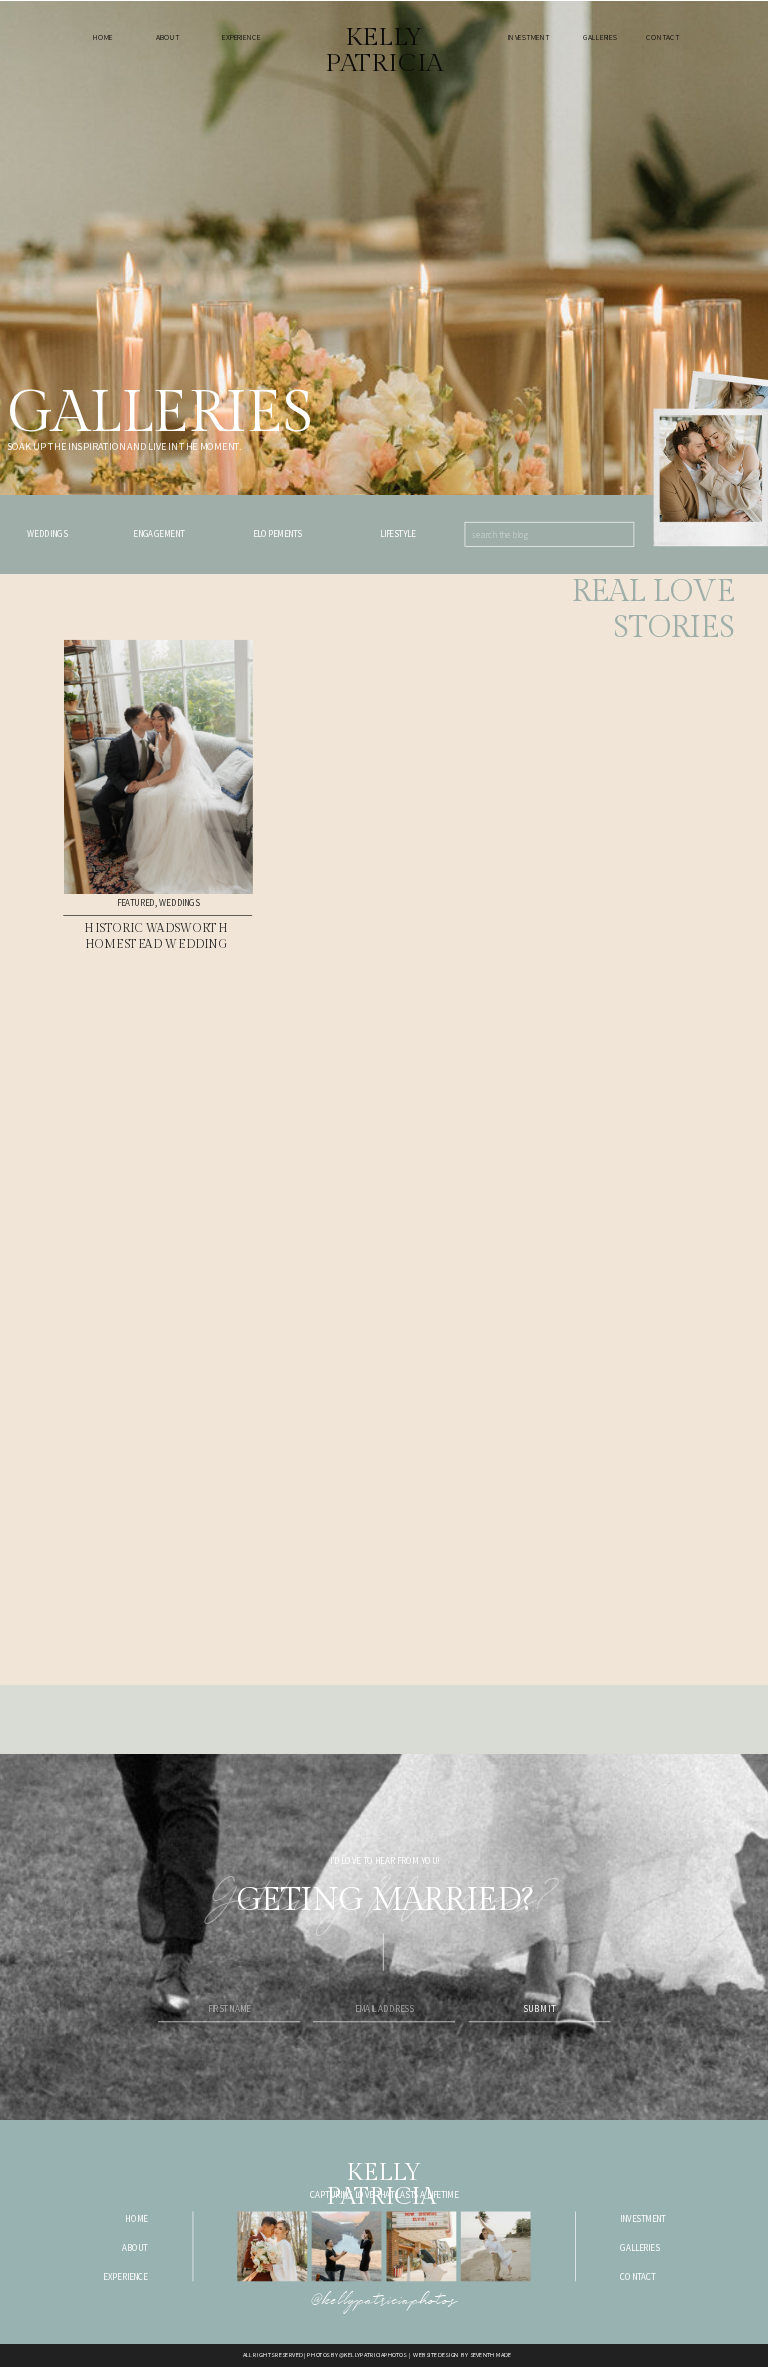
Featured (136, 903)
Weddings (179, 903)
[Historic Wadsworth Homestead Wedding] (158, 767)
